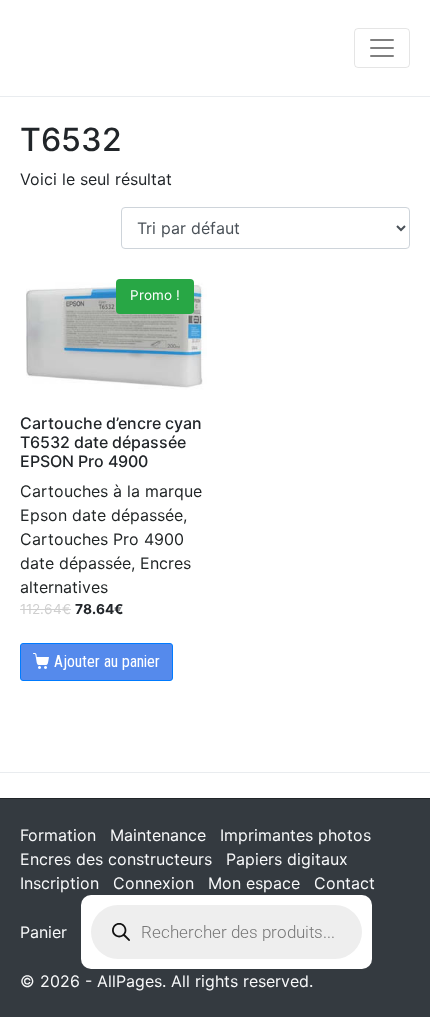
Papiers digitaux (287, 859)
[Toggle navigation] (382, 48)
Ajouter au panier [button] (107, 661)
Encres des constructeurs (116, 859)
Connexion (153, 883)
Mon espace (254, 883)
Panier (43, 932)
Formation (58, 835)
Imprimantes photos (295, 835)
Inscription (59, 883)
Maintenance (158, 835)
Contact (344, 883)
